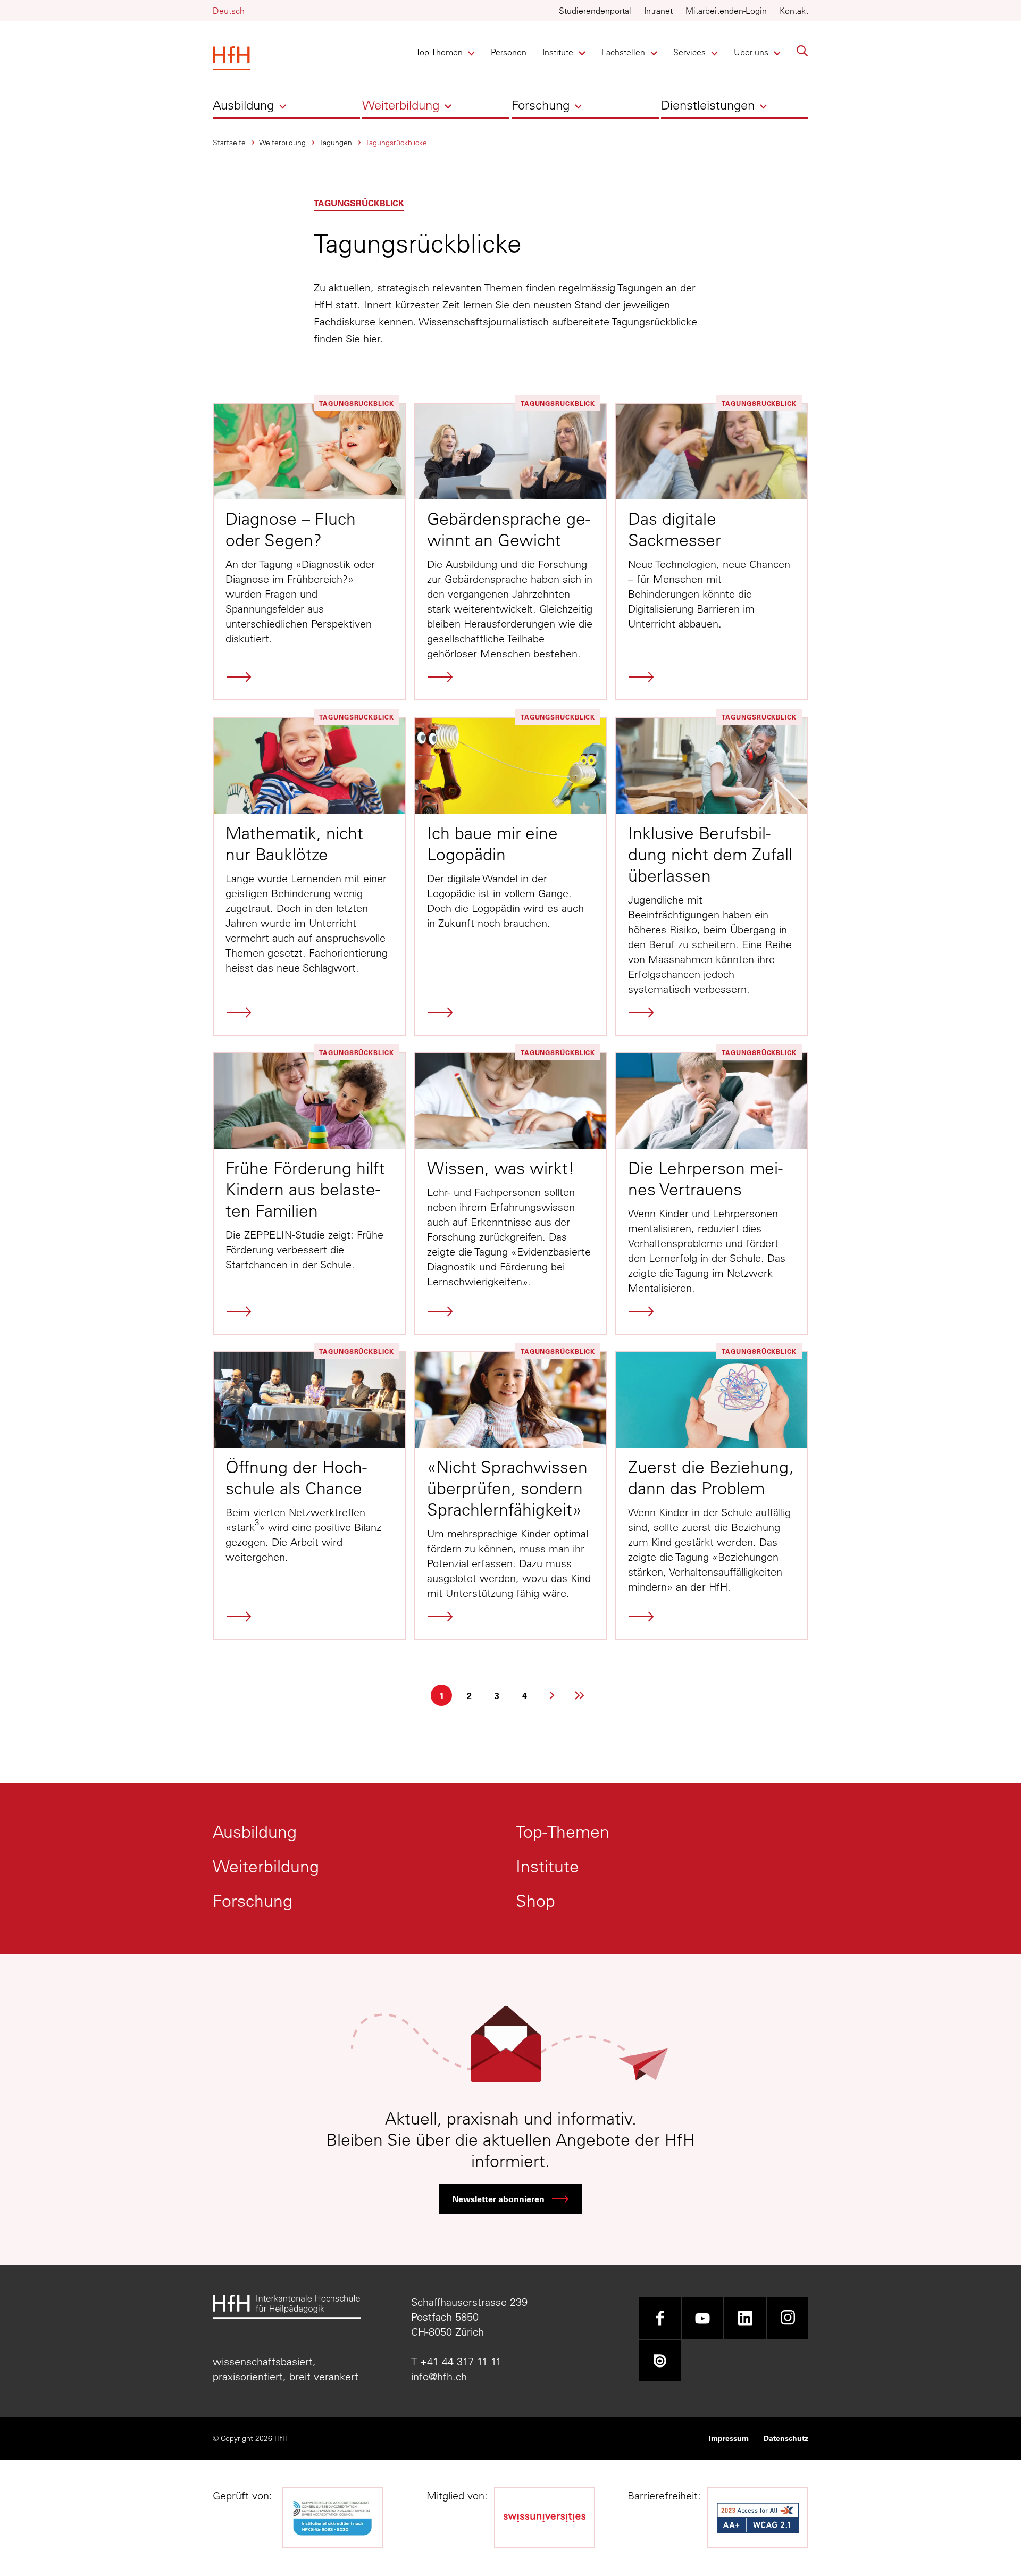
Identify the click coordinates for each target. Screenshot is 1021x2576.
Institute (560, 52)
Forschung (541, 105)
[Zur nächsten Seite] (552, 1695)
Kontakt (794, 11)
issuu (660, 2361)
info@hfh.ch (439, 2376)
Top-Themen (439, 52)
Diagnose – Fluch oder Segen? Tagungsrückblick (309, 552)
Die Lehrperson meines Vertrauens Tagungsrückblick (712, 1194)
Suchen (802, 51)
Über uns (752, 52)
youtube (702, 2318)
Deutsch (229, 11)
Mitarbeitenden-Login (726, 11)
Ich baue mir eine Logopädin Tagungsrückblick (511, 876)
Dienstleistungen (708, 105)
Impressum (729, 2438)
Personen (509, 52)
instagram (788, 2318)
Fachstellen (623, 52)
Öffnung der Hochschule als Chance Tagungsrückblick (309, 1496)
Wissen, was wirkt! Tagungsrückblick (511, 1194)
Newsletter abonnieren (498, 2199)
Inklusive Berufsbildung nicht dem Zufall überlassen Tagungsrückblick (712, 876)
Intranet (658, 11)
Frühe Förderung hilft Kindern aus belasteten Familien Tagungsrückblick (309, 1194)
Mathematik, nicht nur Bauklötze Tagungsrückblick (309, 876)
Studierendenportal (595, 11)
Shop (535, 1901)
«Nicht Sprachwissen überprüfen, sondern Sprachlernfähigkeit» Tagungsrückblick (511, 1496)
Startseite (229, 143)
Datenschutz (786, 2438)
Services (691, 52)
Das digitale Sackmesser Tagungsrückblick (712, 552)
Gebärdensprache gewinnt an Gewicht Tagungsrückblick (511, 552)
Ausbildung (243, 105)
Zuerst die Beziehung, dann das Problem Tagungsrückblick (712, 1496)
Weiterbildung (401, 105)
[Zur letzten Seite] (580, 1695)
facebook (660, 2318)
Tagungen (336, 143)
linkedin (745, 2318)
